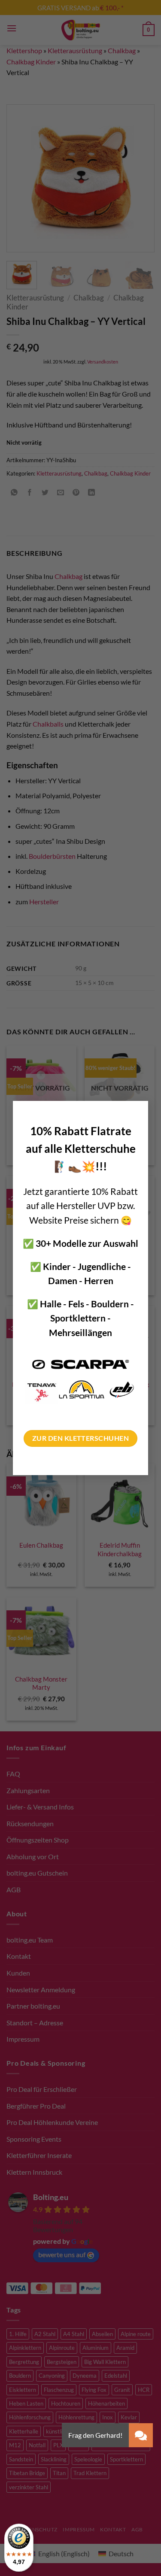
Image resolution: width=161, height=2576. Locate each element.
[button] (141, 2435)
